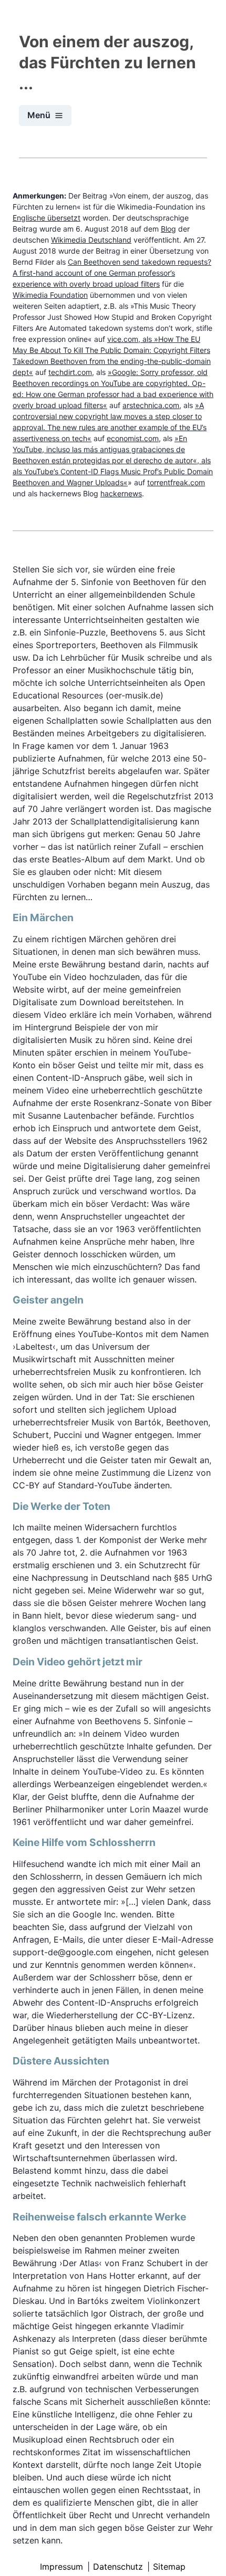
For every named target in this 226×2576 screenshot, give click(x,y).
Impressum (61, 2567)
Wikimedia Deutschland (91, 240)
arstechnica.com (151, 405)
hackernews (121, 493)
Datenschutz (118, 2567)
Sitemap (169, 2567)
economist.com (133, 438)
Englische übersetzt (47, 218)
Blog (168, 229)
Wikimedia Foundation (50, 295)
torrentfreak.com (176, 482)
